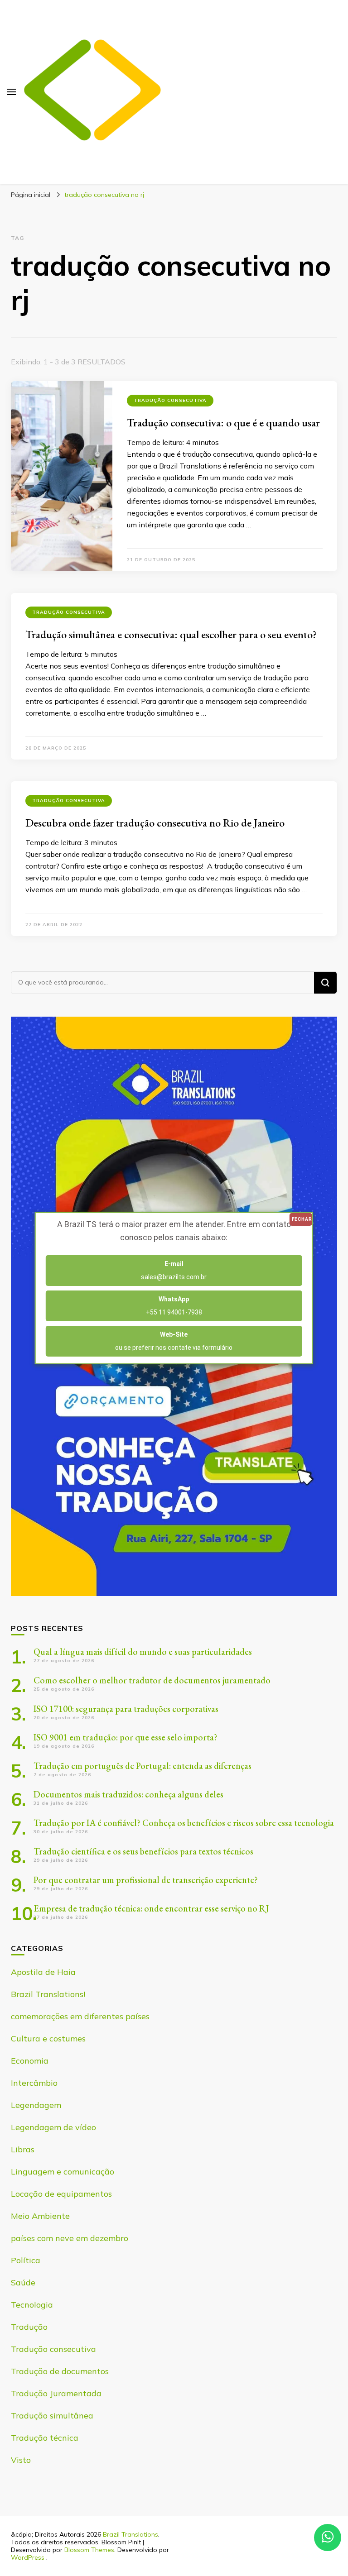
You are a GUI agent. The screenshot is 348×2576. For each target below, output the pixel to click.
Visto (21, 2460)
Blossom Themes (89, 2550)
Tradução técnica (45, 2438)
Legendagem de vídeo (53, 2127)
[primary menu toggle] (11, 92)
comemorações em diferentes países (80, 2016)
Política (26, 2260)
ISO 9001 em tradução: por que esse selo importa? (126, 1737)
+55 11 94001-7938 (174, 1306)
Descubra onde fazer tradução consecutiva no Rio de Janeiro (155, 823)
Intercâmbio (34, 2083)
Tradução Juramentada (56, 2393)
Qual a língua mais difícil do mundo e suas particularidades (143, 1652)
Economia (30, 2061)
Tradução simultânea (52, 2416)
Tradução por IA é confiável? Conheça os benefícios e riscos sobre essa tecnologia (184, 1823)
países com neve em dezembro (70, 2238)
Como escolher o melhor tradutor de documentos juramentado (152, 1680)
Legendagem (36, 2105)
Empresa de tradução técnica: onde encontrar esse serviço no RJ (151, 1908)
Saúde (23, 2282)
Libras (23, 2149)
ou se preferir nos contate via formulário (174, 1341)
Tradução (29, 2327)
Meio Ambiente (40, 2216)
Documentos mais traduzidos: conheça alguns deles (128, 1794)
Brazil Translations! (48, 1994)
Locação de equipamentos (61, 2194)
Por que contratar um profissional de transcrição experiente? (146, 1880)
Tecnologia (32, 2305)
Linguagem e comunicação (63, 2172)
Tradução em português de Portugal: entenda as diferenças (143, 1766)
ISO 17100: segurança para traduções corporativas (126, 1709)
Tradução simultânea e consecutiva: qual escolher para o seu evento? (171, 634)
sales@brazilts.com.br (174, 1270)
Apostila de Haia (43, 1972)
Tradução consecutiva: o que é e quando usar (223, 423)
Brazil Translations (130, 2534)
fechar (302, 1219)
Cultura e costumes (48, 2038)
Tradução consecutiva (170, 400)
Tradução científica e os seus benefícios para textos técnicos (143, 1851)
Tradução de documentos (60, 2371)
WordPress (28, 2557)
